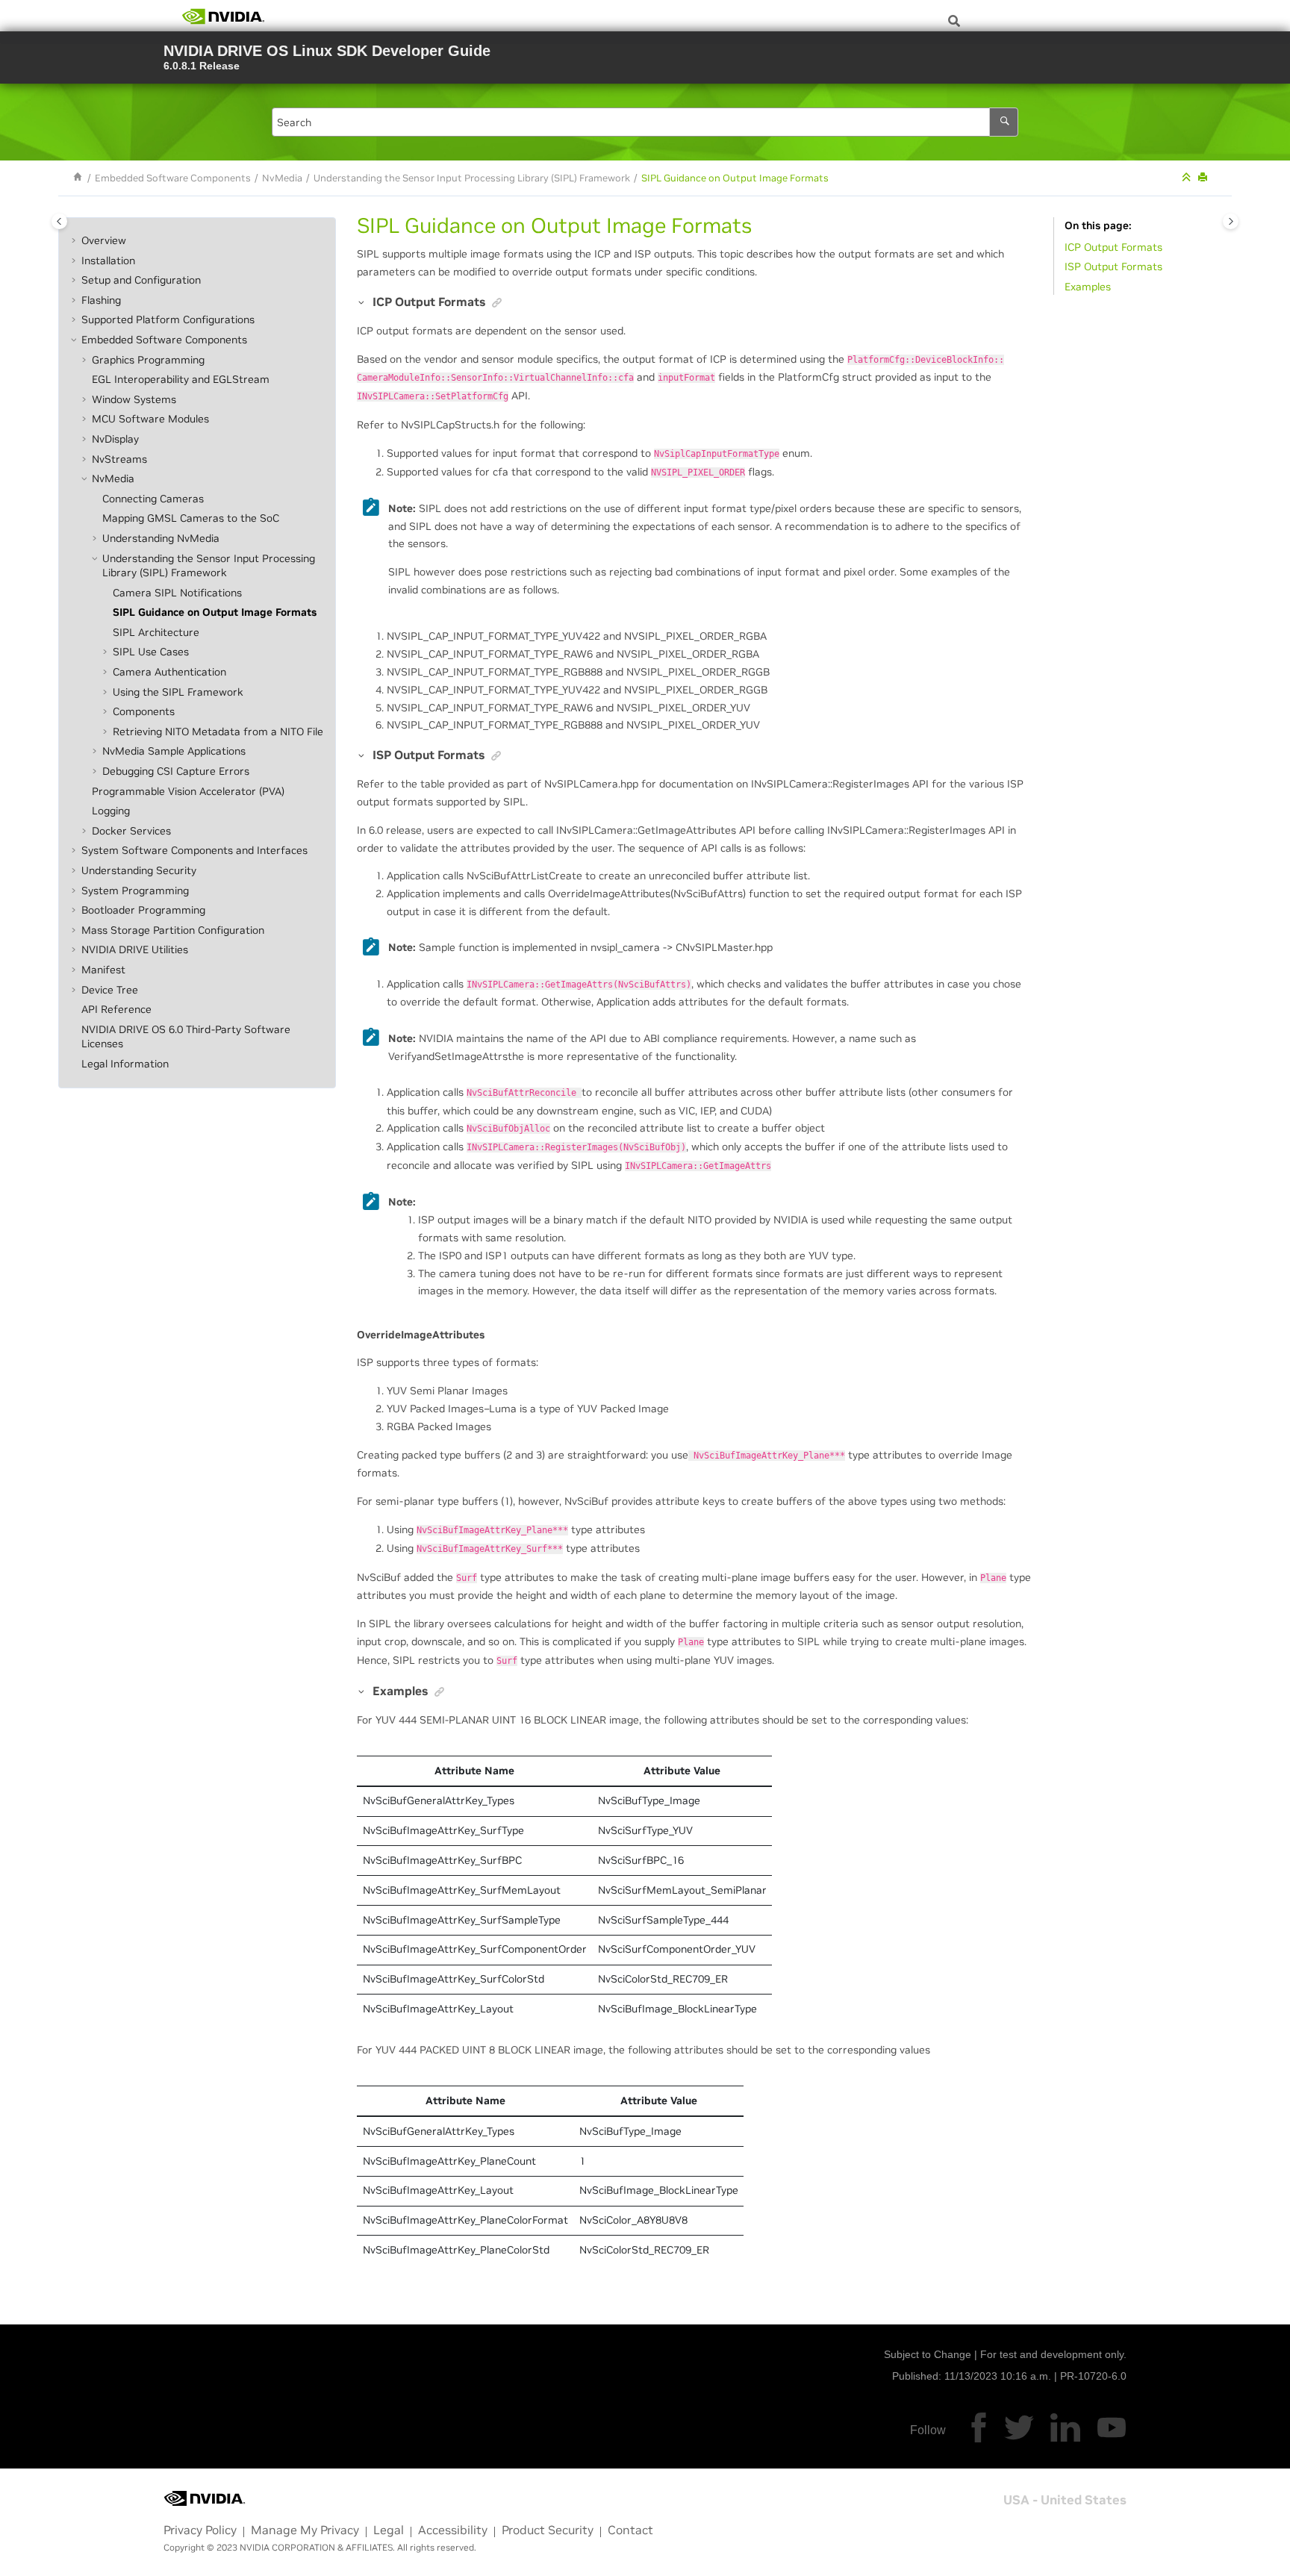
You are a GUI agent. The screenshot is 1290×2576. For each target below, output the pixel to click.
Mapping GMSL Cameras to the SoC (191, 519)
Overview (104, 240)
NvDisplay (115, 439)
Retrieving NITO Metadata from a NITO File (218, 732)
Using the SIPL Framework (178, 692)
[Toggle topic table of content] (1231, 221)
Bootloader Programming (143, 910)
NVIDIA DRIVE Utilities (135, 950)
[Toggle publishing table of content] (59, 221)
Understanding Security (139, 870)
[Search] (1004, 122)
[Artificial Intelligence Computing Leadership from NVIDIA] (223, 16)
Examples (1088, 287)
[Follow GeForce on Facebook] (979, 2427)
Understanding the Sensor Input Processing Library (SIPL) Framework (472, 178)
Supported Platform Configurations (168, 320)
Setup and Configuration (141, 280)
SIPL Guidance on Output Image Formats (735, 178)
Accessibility (453, 2530)
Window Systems (134, 399)
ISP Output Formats (1113, 267)
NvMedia (282, 178)
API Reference (116, 1009)
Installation (108, 261)
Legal (389, 2530)
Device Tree (110, 990)
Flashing (101, 300)
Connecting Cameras (153, 499)
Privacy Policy (200, 2530)
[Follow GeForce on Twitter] (1019, 2427)
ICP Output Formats (1113, 247)
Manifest (103, 970)
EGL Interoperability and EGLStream (181, 379)
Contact (630, 2530)
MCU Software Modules (150, 420)
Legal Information (125, 1064)
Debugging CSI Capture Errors (176, 771)
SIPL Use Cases (151, 652)
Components (144, 711)
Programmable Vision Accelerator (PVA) (188, 791)
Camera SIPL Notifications (177, 593)
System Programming (135, 891)
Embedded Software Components (173, 178)
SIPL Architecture (156, 632)
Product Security (548, 2530)
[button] (75, 241)
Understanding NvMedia (161, 538)
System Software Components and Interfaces (194, 851)
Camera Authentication (169, 672)
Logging (111, 811)
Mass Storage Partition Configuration (173, 930)
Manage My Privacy (305, 2530)
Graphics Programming (148, 360)
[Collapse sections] (1188, 178)
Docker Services (131, 831)
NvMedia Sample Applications (174, 752)
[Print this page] (1204, 178)
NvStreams (119, 459)
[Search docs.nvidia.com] (954, 21)
